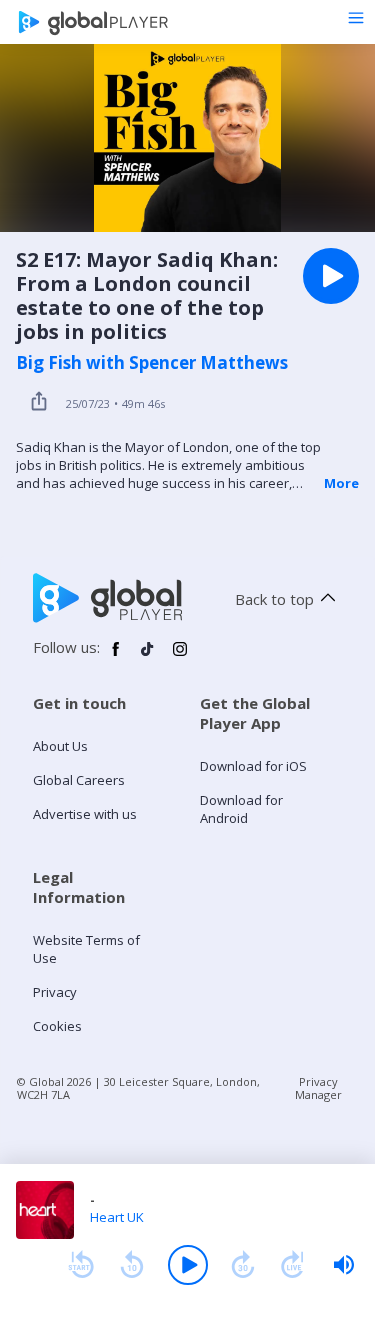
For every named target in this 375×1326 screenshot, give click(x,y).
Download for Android (241, 809)
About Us (60, 746)
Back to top (274, 599)
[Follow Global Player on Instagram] (180, 657)
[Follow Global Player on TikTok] (148, 657)
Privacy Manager (318, 1088)
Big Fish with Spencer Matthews (152, 363)
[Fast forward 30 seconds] (243, 1265)
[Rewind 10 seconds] (132, 1265)
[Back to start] (81, 1265)
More (341, 483)
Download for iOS (253, 766)
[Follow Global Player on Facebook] (116, 657)
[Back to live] (293, 1265)
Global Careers (79, 780)
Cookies (57, 1026)
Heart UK (117, 1217)
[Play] (188, 1265)
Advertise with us (85, 814)
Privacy (55, 992)
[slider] (344, 1265)
